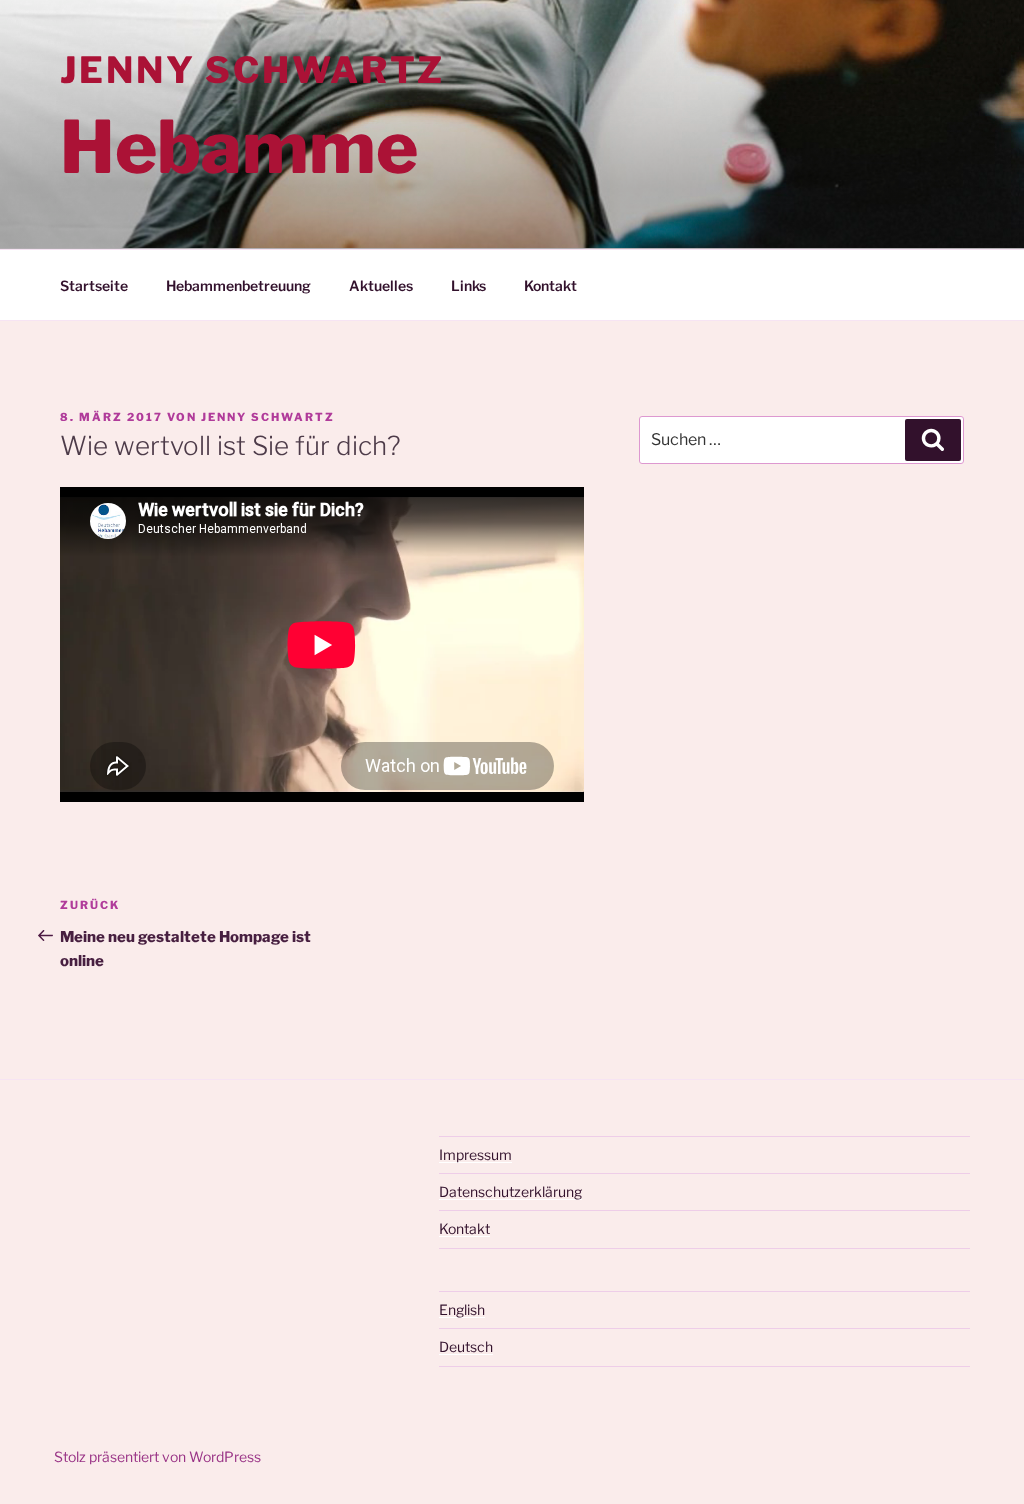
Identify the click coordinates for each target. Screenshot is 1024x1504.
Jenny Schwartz (252, 70)
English (462, 1309)
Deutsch (466, 1346)
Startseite (94, 285)
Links (468, 285)
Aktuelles (381, 285)
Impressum (475, 1154)
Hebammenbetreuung (238, 285)
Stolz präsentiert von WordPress (157, 1456)
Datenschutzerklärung (510, 1191)
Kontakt (550, 285)
